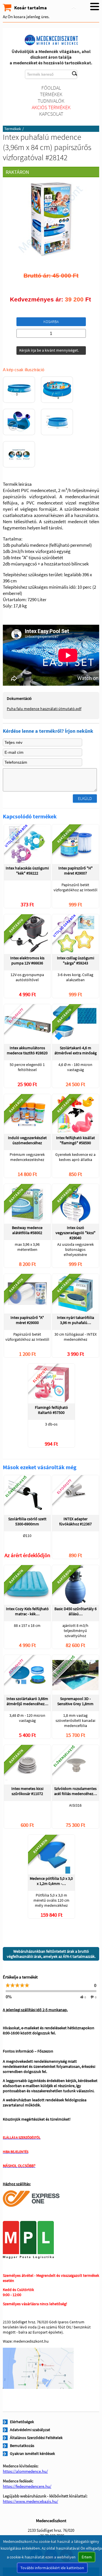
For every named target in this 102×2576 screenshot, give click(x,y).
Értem (87, 2557)
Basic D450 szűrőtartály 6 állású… (76, 1611)
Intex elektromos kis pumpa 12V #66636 (27, 960)
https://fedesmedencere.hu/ (27, 2486)
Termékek (51, 94)
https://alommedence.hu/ (25, 2471)
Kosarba (51, 322)
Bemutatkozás (22, 2446)
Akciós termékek (51, 107)
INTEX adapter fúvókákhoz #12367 (76, 1521)
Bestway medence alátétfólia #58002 (27, 1230)
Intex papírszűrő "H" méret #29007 (76, 871)
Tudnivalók (51, 101)
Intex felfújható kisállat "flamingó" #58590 (76, 1140)
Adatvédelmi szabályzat (30, 2430)
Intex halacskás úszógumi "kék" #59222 (27, 871)
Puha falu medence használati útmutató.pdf (44, 709)
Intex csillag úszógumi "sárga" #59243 (76, 960)
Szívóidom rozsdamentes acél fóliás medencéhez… (76, 1791)
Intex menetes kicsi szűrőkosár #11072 (27, 1791)
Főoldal (51, 88)
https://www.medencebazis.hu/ (30, 2501)
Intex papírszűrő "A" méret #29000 (27, 1320)
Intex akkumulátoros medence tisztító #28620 (27, 1050)
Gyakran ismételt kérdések (32, 2453)
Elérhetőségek (22, 2422)
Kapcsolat (51, 114)
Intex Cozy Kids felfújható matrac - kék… (27, 1611)
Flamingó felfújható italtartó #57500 (51, 1410)
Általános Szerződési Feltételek (36, 2438)
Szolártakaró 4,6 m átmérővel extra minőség (76, 1050)
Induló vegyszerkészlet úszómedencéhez (27, 1140)
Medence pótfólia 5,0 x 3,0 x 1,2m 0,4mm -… (51, 1881)
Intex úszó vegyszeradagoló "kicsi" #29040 (76, 1233)
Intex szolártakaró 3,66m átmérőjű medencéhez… (27, 1701)
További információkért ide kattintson (52, 2568)
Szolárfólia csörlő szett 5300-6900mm (27, 1521)
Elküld (85, 798)
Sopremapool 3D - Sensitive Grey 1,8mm (75, 1701)
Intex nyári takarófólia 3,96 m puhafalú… (76, 1320)
